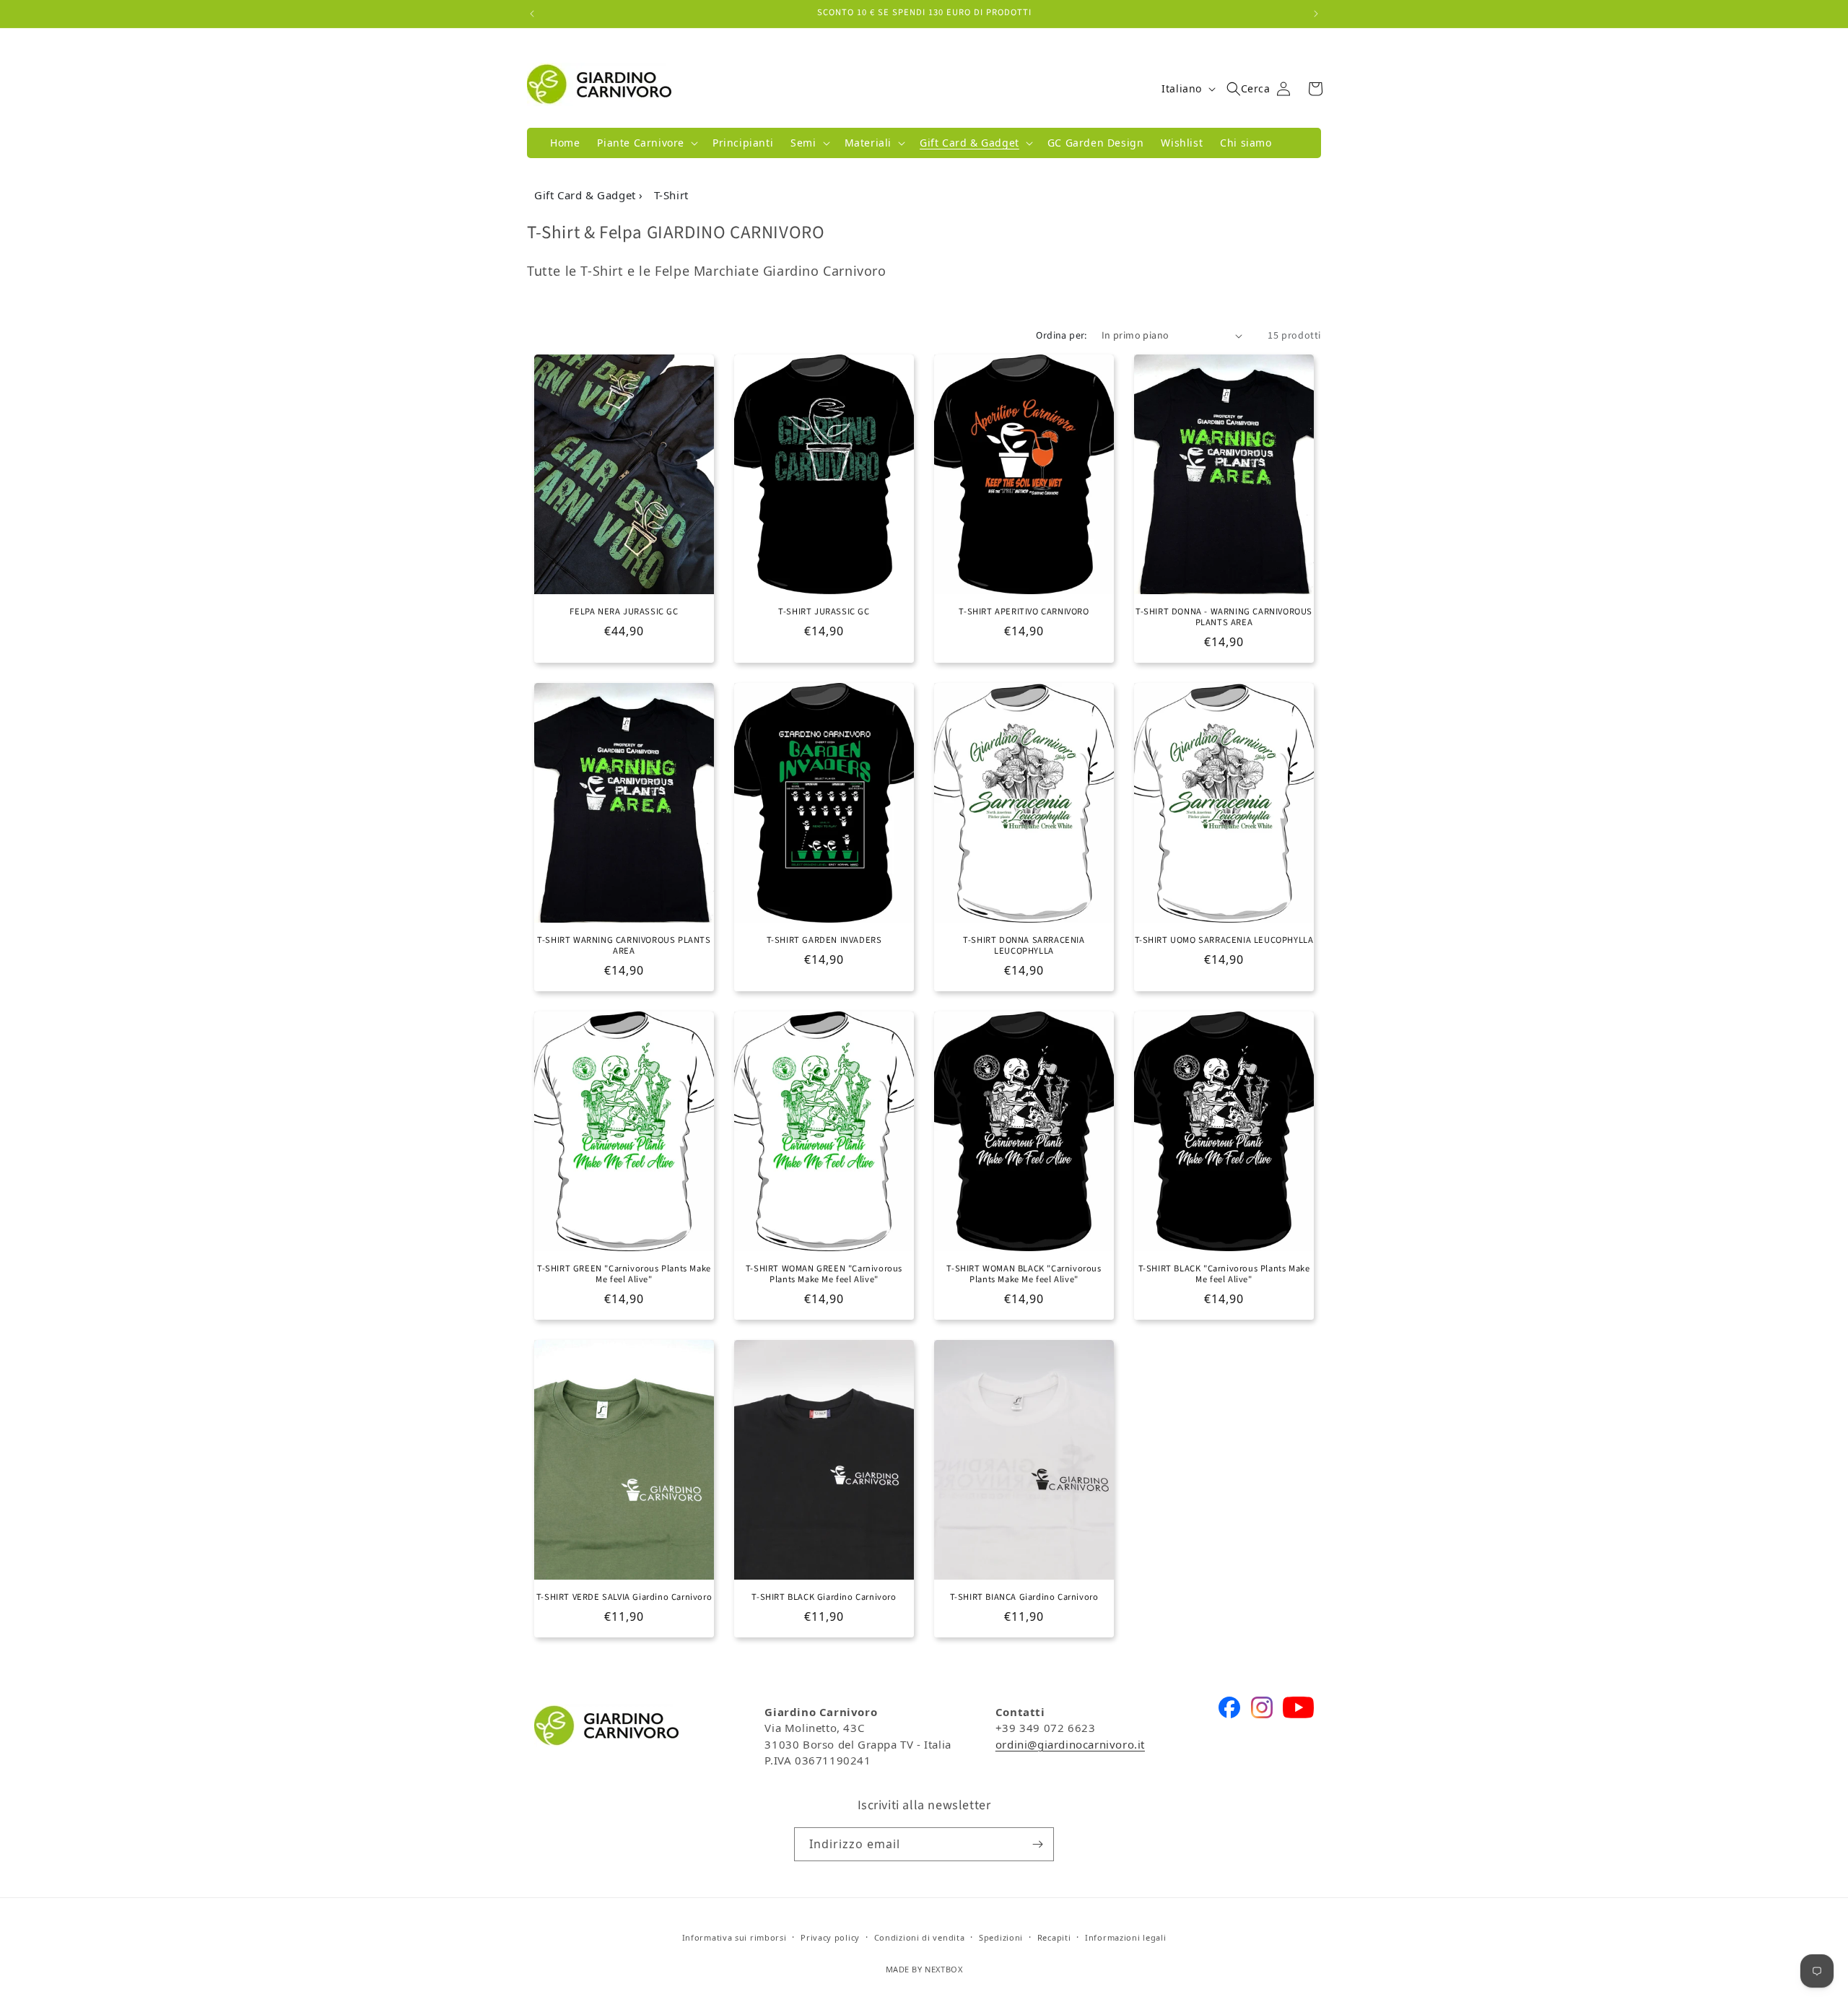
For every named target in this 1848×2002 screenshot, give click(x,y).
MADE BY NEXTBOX (924, 1969)
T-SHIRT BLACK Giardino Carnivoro (824, 1597)
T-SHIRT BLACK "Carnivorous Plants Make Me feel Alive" (1224, 1274)
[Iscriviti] (1037, 1844)
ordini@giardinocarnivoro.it (1070, 1744)
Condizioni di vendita (920, 1937)
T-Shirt (671, 195)
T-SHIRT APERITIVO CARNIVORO (1024, 612)
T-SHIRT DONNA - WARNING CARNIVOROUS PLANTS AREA (1224, 617)
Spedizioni (1001, 1937)
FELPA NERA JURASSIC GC (624, 612)
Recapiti (1054, 1937)
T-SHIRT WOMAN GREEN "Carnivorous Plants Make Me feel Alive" (824, 1274)
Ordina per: (1061, 336)
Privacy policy (830, 1937)
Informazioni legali (1125, 1937)
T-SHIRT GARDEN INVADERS (824, 940)
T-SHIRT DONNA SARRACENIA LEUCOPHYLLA (1024, 946)
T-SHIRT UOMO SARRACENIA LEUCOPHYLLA (1224, 940)
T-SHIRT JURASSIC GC (824, 612)
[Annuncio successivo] (1316, 14)
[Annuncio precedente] (532, 14)
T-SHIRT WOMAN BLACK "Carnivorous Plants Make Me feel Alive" (1024, 1274)
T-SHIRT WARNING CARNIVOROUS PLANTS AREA (624, 946)
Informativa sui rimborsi (735, 1937)
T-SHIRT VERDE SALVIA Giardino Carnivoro (624, 1597)
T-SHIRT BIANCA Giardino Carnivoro (1024, 1597)
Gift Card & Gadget (587, 195)
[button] (646, 143)
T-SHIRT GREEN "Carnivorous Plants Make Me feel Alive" (624, 1274)
